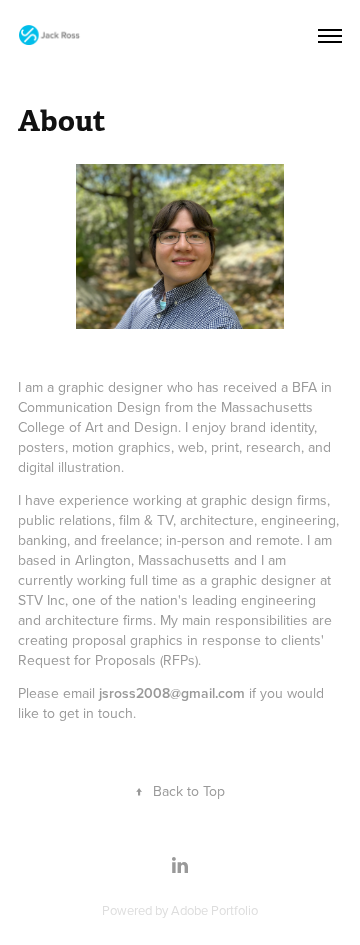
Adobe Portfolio (214, 910)
